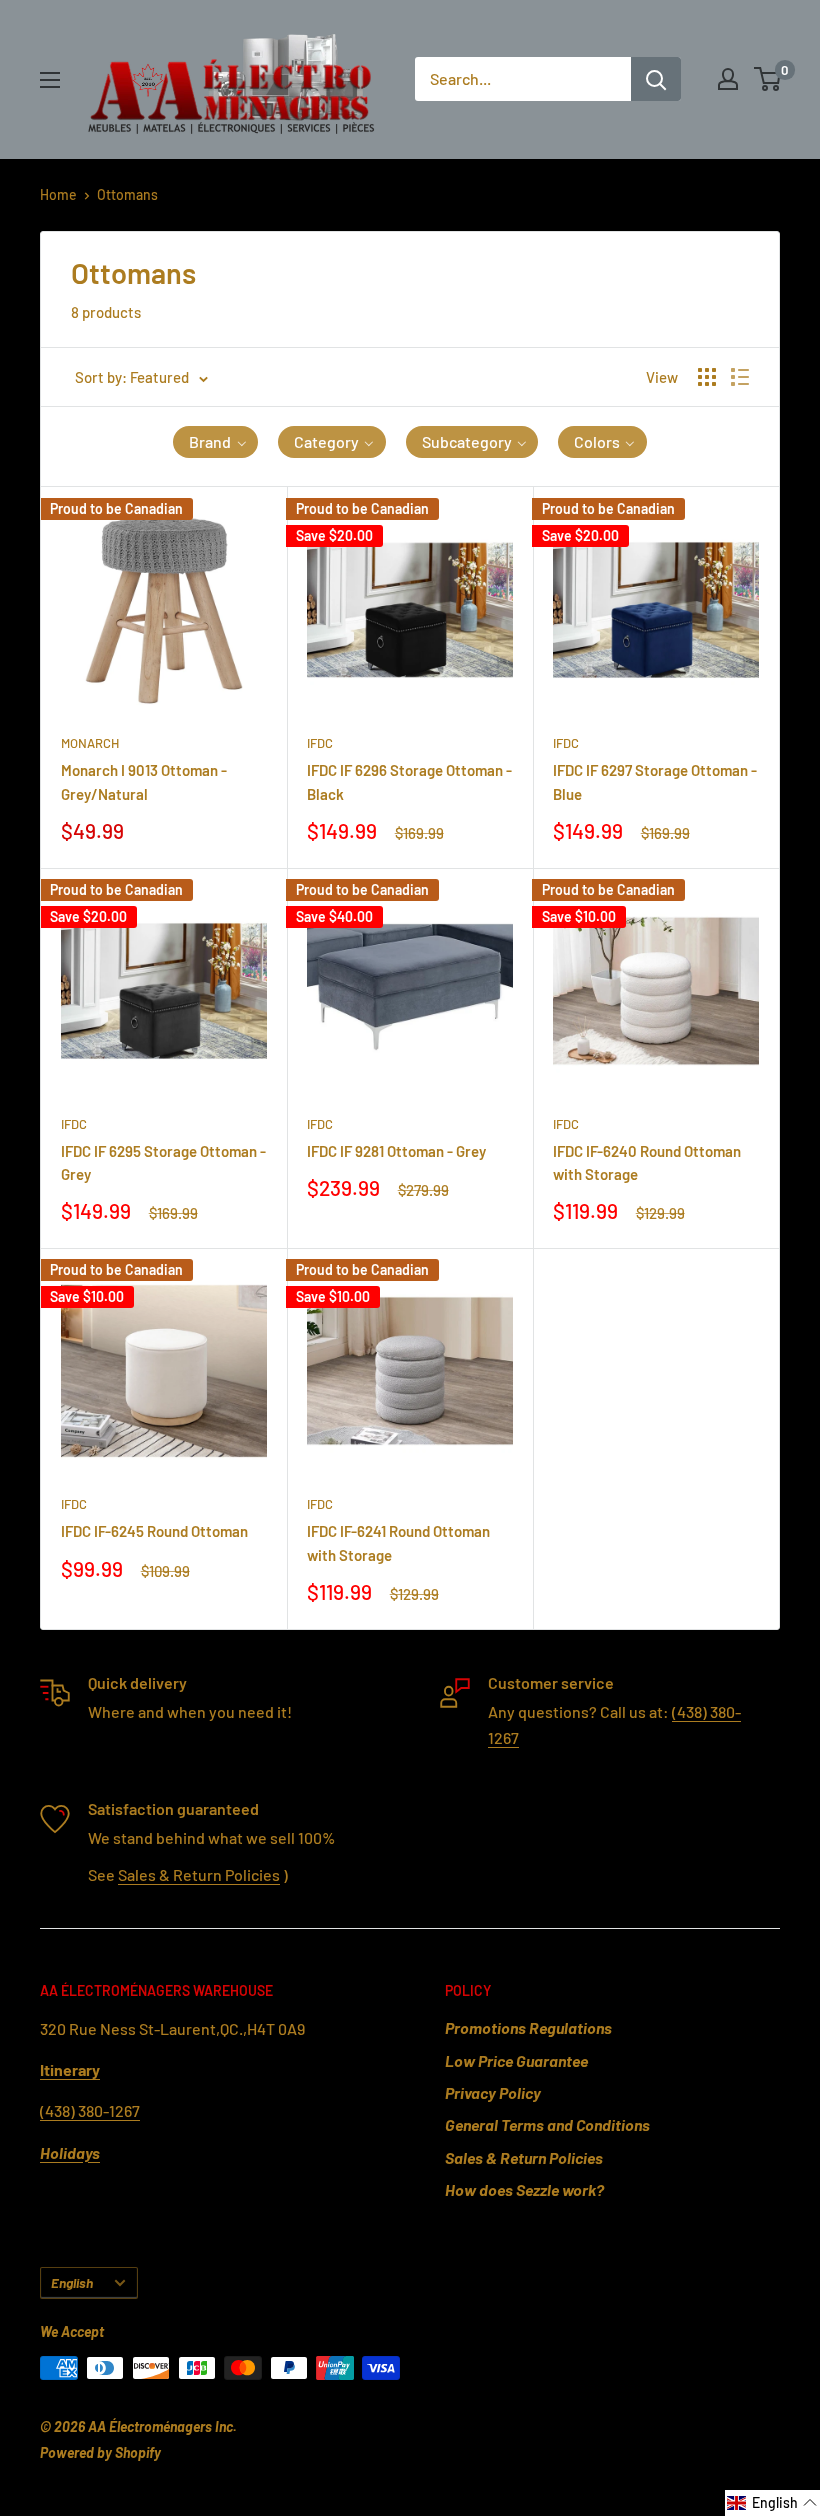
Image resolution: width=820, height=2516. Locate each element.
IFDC (320, 743)
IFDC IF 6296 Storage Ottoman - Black (409, 781)
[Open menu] (50, 80)
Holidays (70, 2152)
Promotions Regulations (528, 2027)
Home (58, 194)
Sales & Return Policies (199, 1874)
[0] (768, 79)
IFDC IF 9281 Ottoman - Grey (396, 1151)
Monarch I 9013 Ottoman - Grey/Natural (144, 781)
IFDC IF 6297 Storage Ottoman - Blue (655, 781)
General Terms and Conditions (547, 2124)
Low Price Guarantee (516, 2060)
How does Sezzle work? (524, 2189)
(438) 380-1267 (90, 2110)
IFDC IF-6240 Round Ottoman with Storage (647, 1162)
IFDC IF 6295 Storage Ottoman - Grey (163, 1162)
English (72, 2282)
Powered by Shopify (100, 2452)
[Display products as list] (740, 377)
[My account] (728, 79)
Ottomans (127, 194)
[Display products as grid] (707, 377)
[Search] (656, 79)
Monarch (90, 743)
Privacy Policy (493, 2092)
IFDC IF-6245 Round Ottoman (154, 1531)
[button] (215, 442)
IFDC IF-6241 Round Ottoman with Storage (398, 1542)
